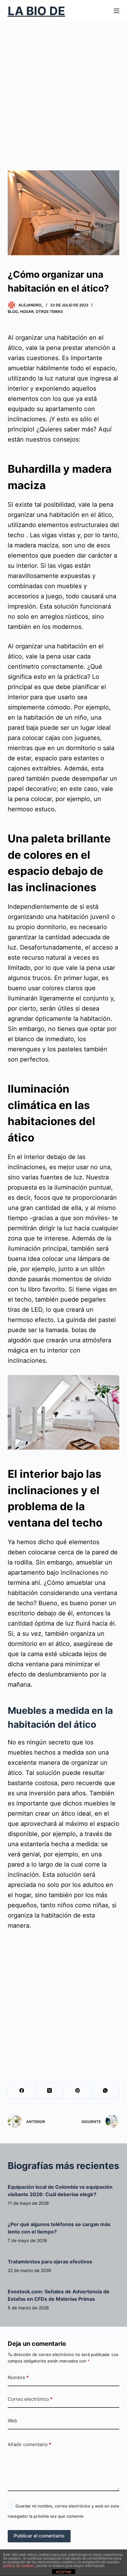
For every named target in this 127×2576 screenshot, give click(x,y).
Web (12, 2421)
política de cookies (19, 2566)
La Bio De (36, 11)
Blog (13, 312)
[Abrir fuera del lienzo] (117, 11)
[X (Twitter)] (50, 2091)
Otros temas (49, 312)
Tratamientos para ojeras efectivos (50, 2262)
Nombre (18, 2377)
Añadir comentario (29, 2444)
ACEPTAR (63, 2572)
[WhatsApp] (105, 2091)
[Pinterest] (77, 2091)
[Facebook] (22, 2091)
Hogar (27, 312)
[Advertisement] (63, 88)
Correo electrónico (30, 2399)
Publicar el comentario (39, 2536)
